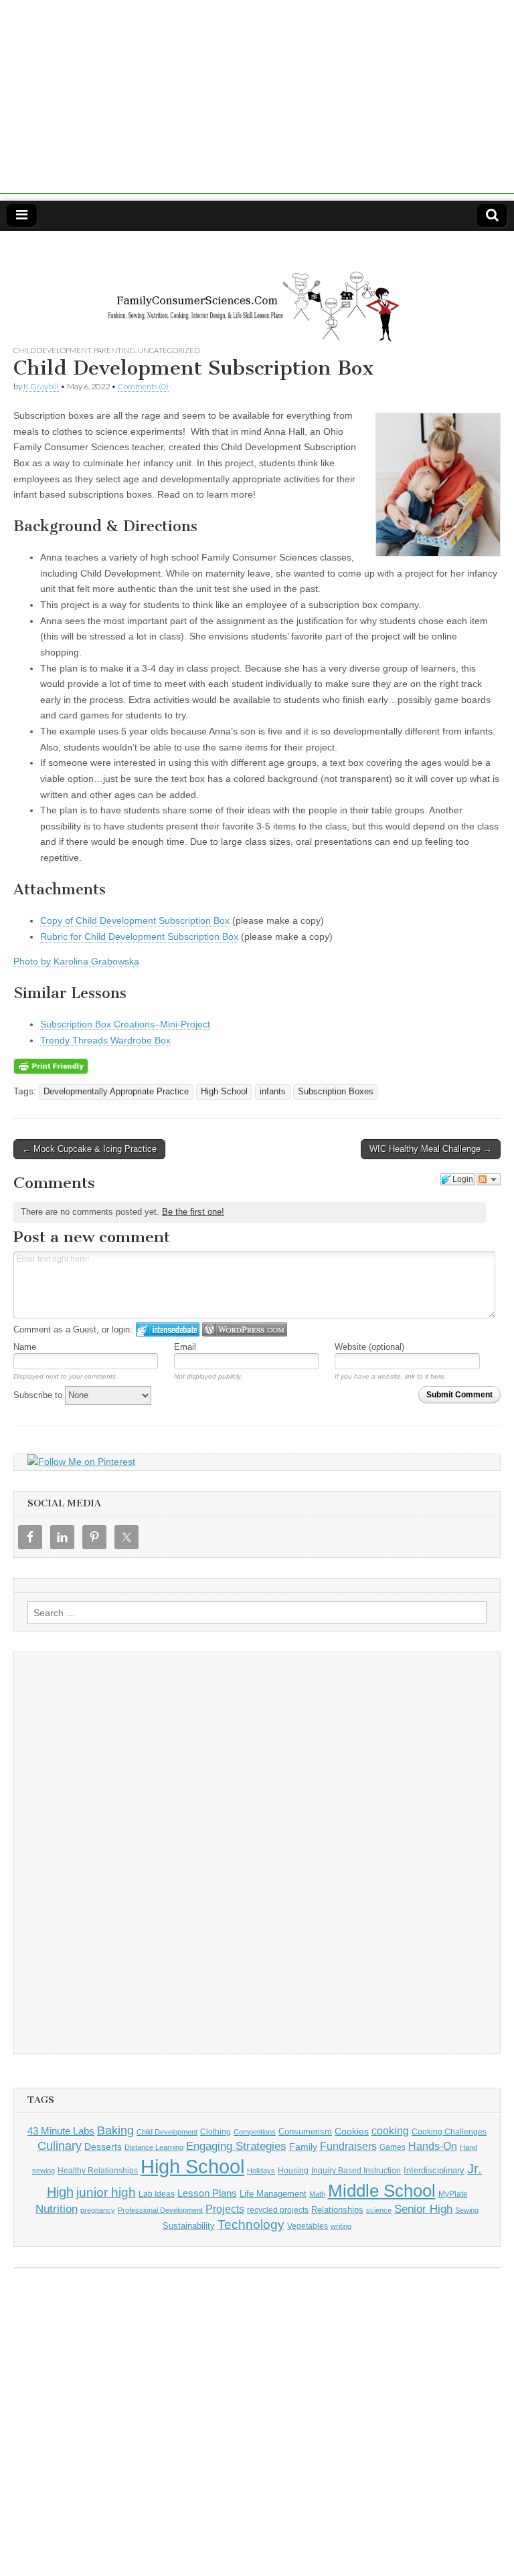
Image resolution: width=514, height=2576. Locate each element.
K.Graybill (41, 386)
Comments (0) (143, 386)
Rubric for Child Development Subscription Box (139, 936)
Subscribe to (39, 1395)
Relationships (337, 2210)
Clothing (216, 2132)
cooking (390, 2131)
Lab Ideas (157, 2194)
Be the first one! (193, 1212)
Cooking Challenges (449, 2132)
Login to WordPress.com (245, 1329)
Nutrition (57, 2209)
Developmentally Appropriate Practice (116, 1092)
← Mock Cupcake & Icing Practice (89, 1149)
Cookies (352, 2131)
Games (393, 2147)
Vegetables (308, 2226)
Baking (115, 2130)
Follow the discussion (489, 1179)
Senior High (423, 2209)
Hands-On (433, 2146)
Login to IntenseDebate (168, 1329)
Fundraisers (348, 2146)
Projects (225, 2209)
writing (341, 2226)
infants (273, 1092)
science (379, 2210)
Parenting (114, 350)
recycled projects (278, 2210)
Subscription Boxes (336, 1092)
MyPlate (453, 2194)
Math (317, 2194)
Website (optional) (369, 1347)
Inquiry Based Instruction (356, 2171)
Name (25, 1347)
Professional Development (160, 2210)
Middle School (382, 2191)
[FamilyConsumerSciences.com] (257, 288)
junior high (106, 2192)
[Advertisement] (257, 100)
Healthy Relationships (98, 2171)
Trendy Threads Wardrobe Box (105, 1040)
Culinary (60, 2146)
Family (303, 2147)
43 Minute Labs (61, 2131)
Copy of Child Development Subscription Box (135, 920)
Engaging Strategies (236, 2146)
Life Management (273, 2194)
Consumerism (305, 2132)
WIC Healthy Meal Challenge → (431, 1149)
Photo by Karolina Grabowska (76, 961)
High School (224, 1092)
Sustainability (189, 2226)
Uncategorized (169, 350)
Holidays (261, 2171)
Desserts (103, 2147)
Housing (293, 2171)
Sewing (467, 2210)
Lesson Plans (207, 2193)
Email (185, 1347)
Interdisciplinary (434, 2171)
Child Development (52, 350)
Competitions (255, 2132)
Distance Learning (154, 2147)
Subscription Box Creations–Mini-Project (125, 1024)
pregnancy (98, 2210)
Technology (251, 2224)
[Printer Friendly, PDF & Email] (51, 1065)
